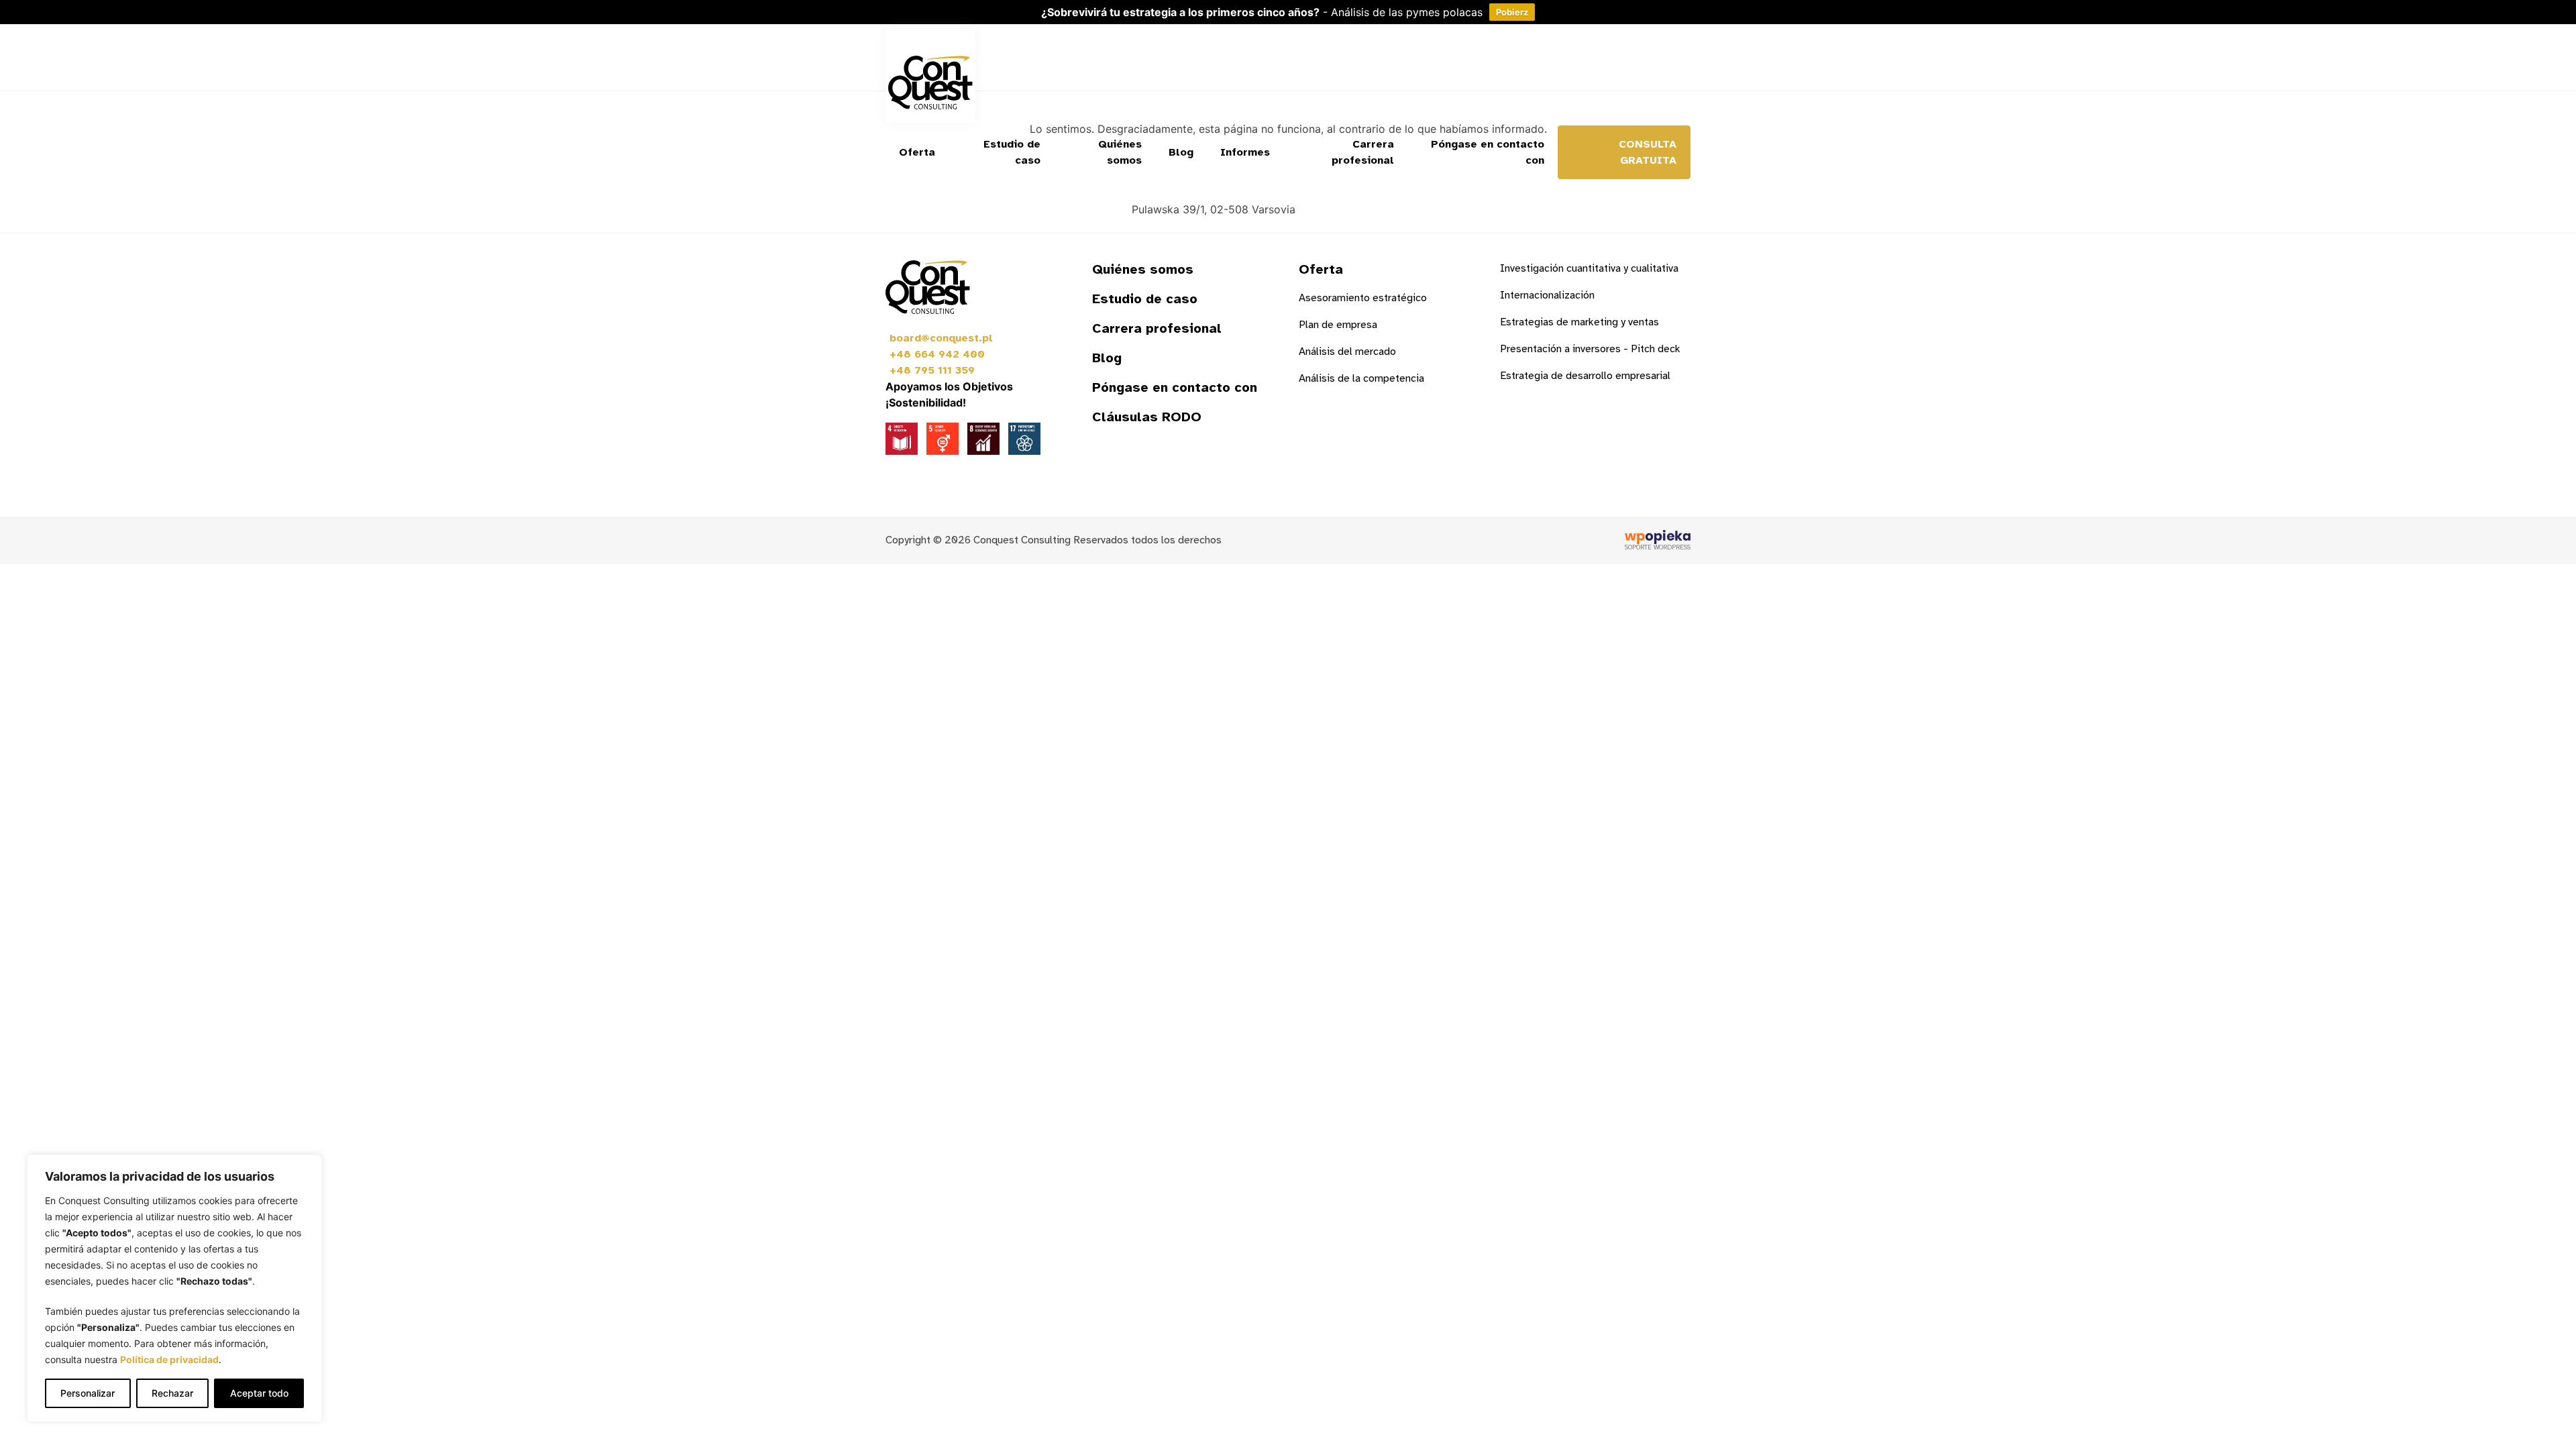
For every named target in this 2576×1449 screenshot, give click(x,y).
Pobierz (1512, 12)
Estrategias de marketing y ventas (1579, 322)
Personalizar (88, 1393)
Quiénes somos (1120, 152)
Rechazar (172, 1393)
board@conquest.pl (941, 338)
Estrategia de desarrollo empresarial (1585, 376)
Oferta (917, 152)
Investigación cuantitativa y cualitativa (1589, 268)
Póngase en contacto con (1488, 152)
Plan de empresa (1338, 325)
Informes (1245, 152)
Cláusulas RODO (1147, 417)
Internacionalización (1547, 295)
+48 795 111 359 (932, 370)
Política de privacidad (169, 1359)
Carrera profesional (1363, 152)
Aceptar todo (259, 1393)
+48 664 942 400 (937, 354)
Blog (1181, 152)
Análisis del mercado (1347, 352)
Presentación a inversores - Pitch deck (1590, 349)
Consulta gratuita (1648, 152)
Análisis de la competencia (1361, 378)
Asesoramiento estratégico (1363, 298)
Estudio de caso (1012, 152)
